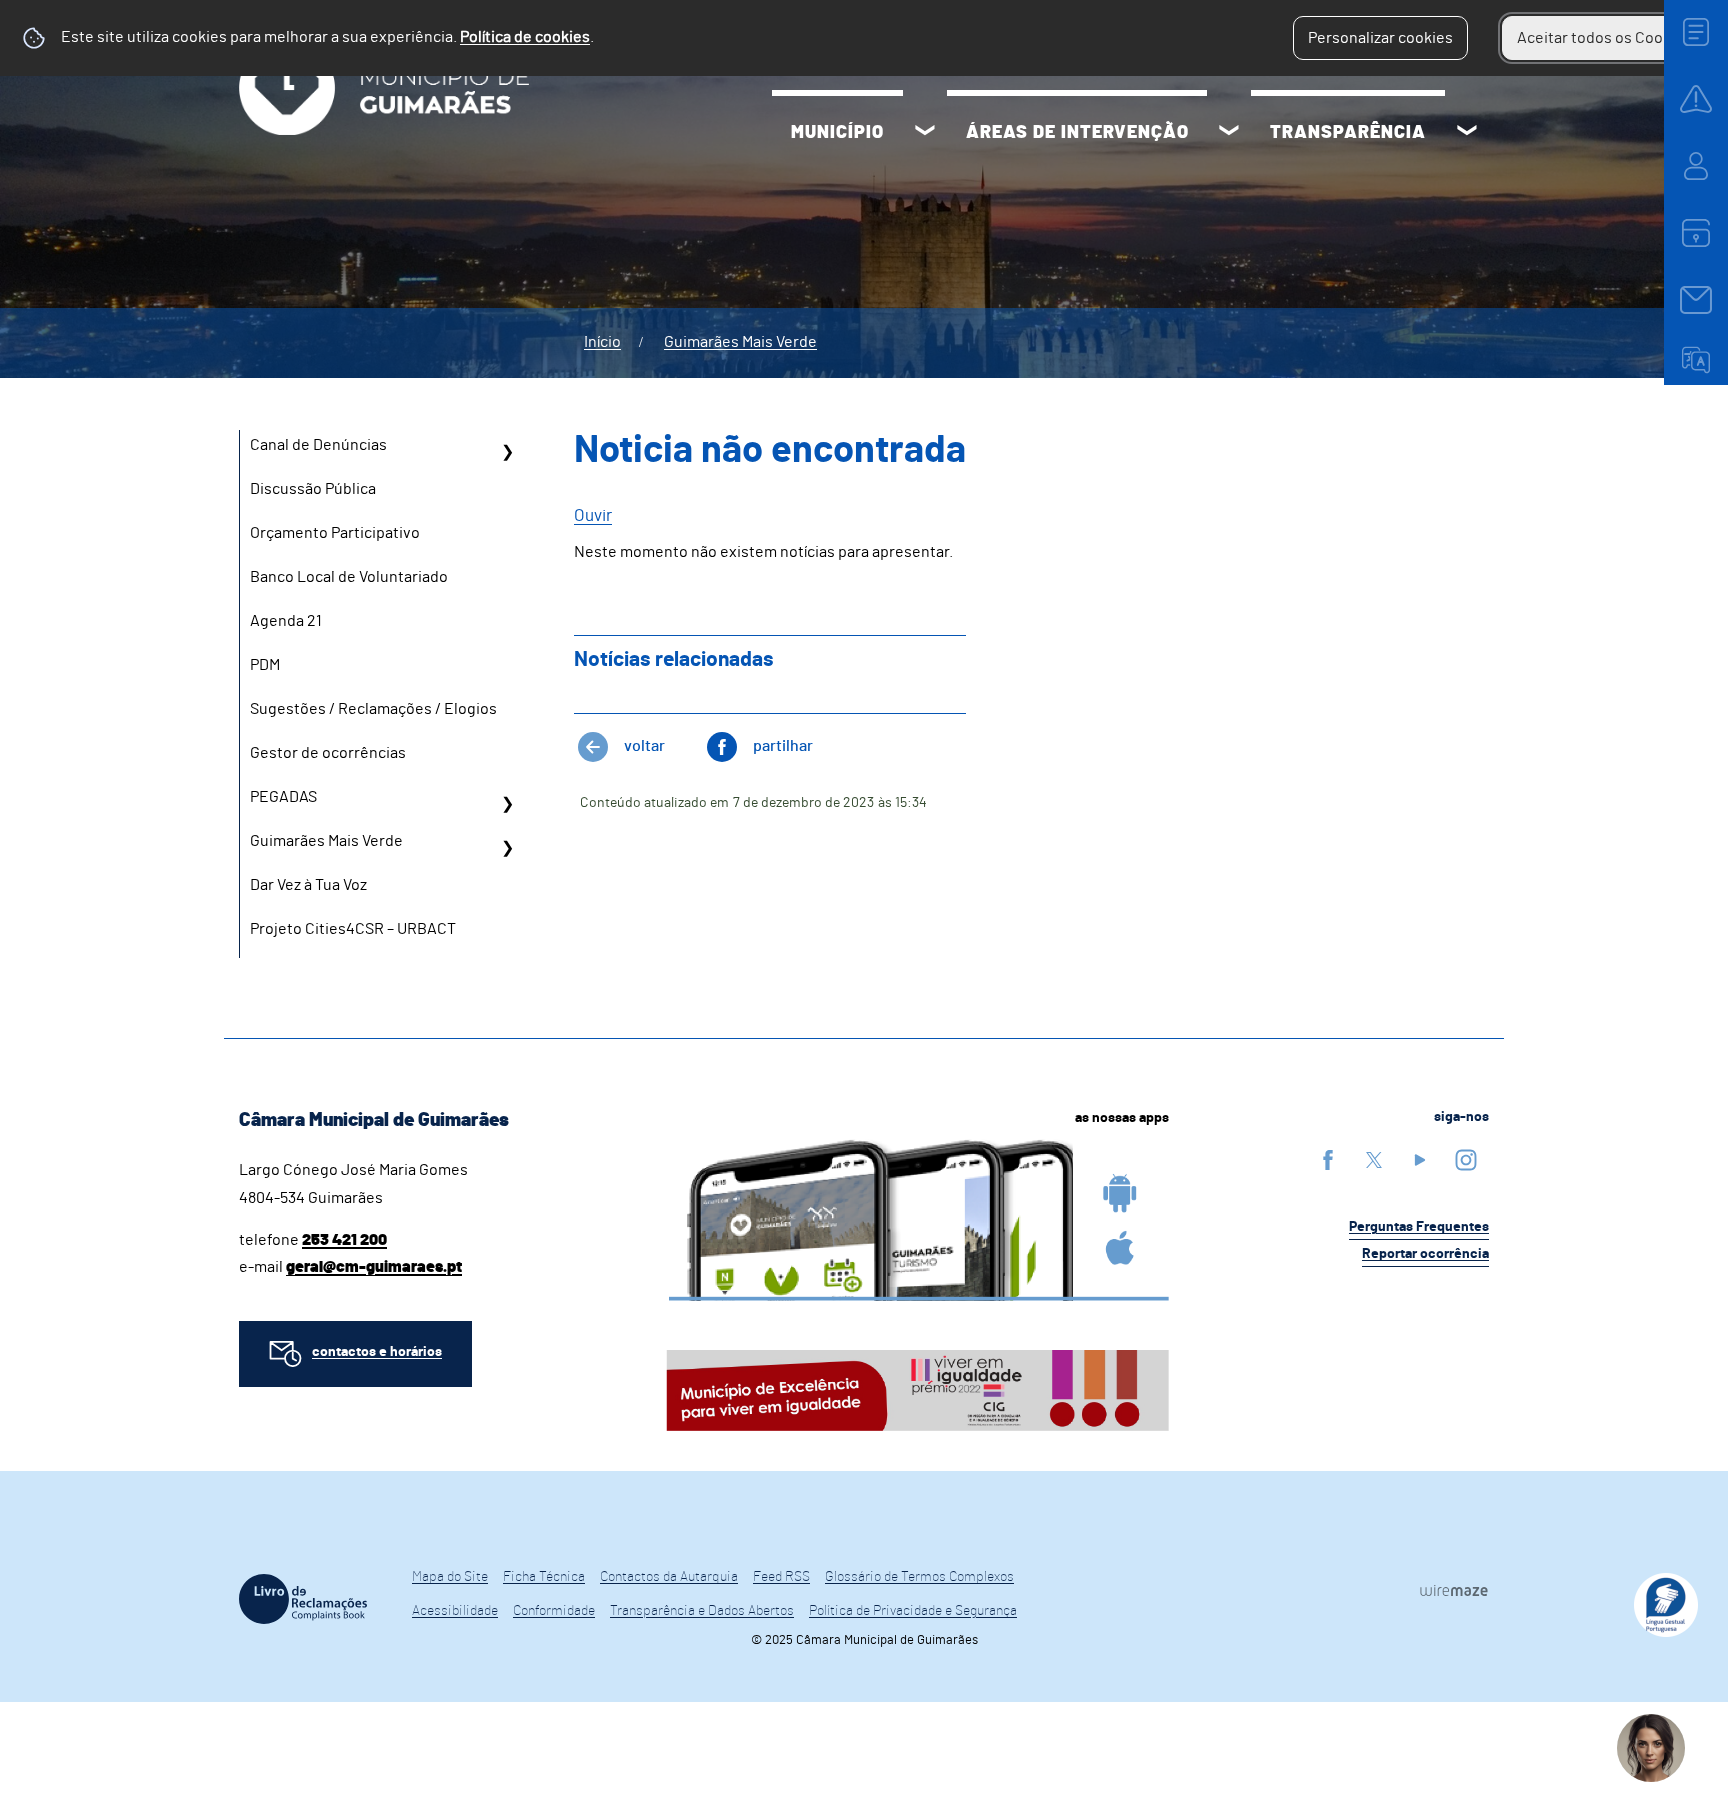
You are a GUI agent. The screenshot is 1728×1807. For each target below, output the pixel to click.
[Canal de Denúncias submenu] (507, 452)
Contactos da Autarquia (669, 1577)
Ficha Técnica (544, 1577)
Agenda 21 (286, 621)
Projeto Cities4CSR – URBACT (353, 929)
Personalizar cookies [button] (1380, 38)
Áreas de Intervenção (1077, 133)
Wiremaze (1454, 1590)
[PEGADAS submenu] (507, 804)
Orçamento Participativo (335, 533)
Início (602, 342)
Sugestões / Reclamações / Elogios (373, 709)
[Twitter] (1374, 1159)
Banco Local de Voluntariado (349, 577)
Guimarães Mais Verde (740, 342)
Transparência (1348, 133)
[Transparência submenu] (1467, 133)
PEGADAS (283, 797)
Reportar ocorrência (1425, 1254)
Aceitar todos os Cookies (1604, 38)
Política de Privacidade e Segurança (913, 1611)
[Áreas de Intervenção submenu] (1229, 133)
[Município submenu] (925, 133)
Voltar (644, 746)
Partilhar (783, 746)
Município (837, 133)
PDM (265, 665)
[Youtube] (1420, 1159)
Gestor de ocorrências (328, 753)
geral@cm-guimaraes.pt (374, 1267)
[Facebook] (1328, 1159)
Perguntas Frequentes (1419, 1227)
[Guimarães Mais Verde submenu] (507, 848)
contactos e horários (377, 1352)
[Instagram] (1466, 1159)
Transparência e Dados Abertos (702, 1611)
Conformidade (554, 1611)
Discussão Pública (313, 489)
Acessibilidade (455, 1611)
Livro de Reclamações (303, 1599)
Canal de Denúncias (318, 445)
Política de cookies (525, 37)
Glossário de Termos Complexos (919, 1577)
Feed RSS (781, 1577)
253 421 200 (344, 1240)
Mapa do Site (450, 1577)
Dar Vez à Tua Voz (308, 885)
